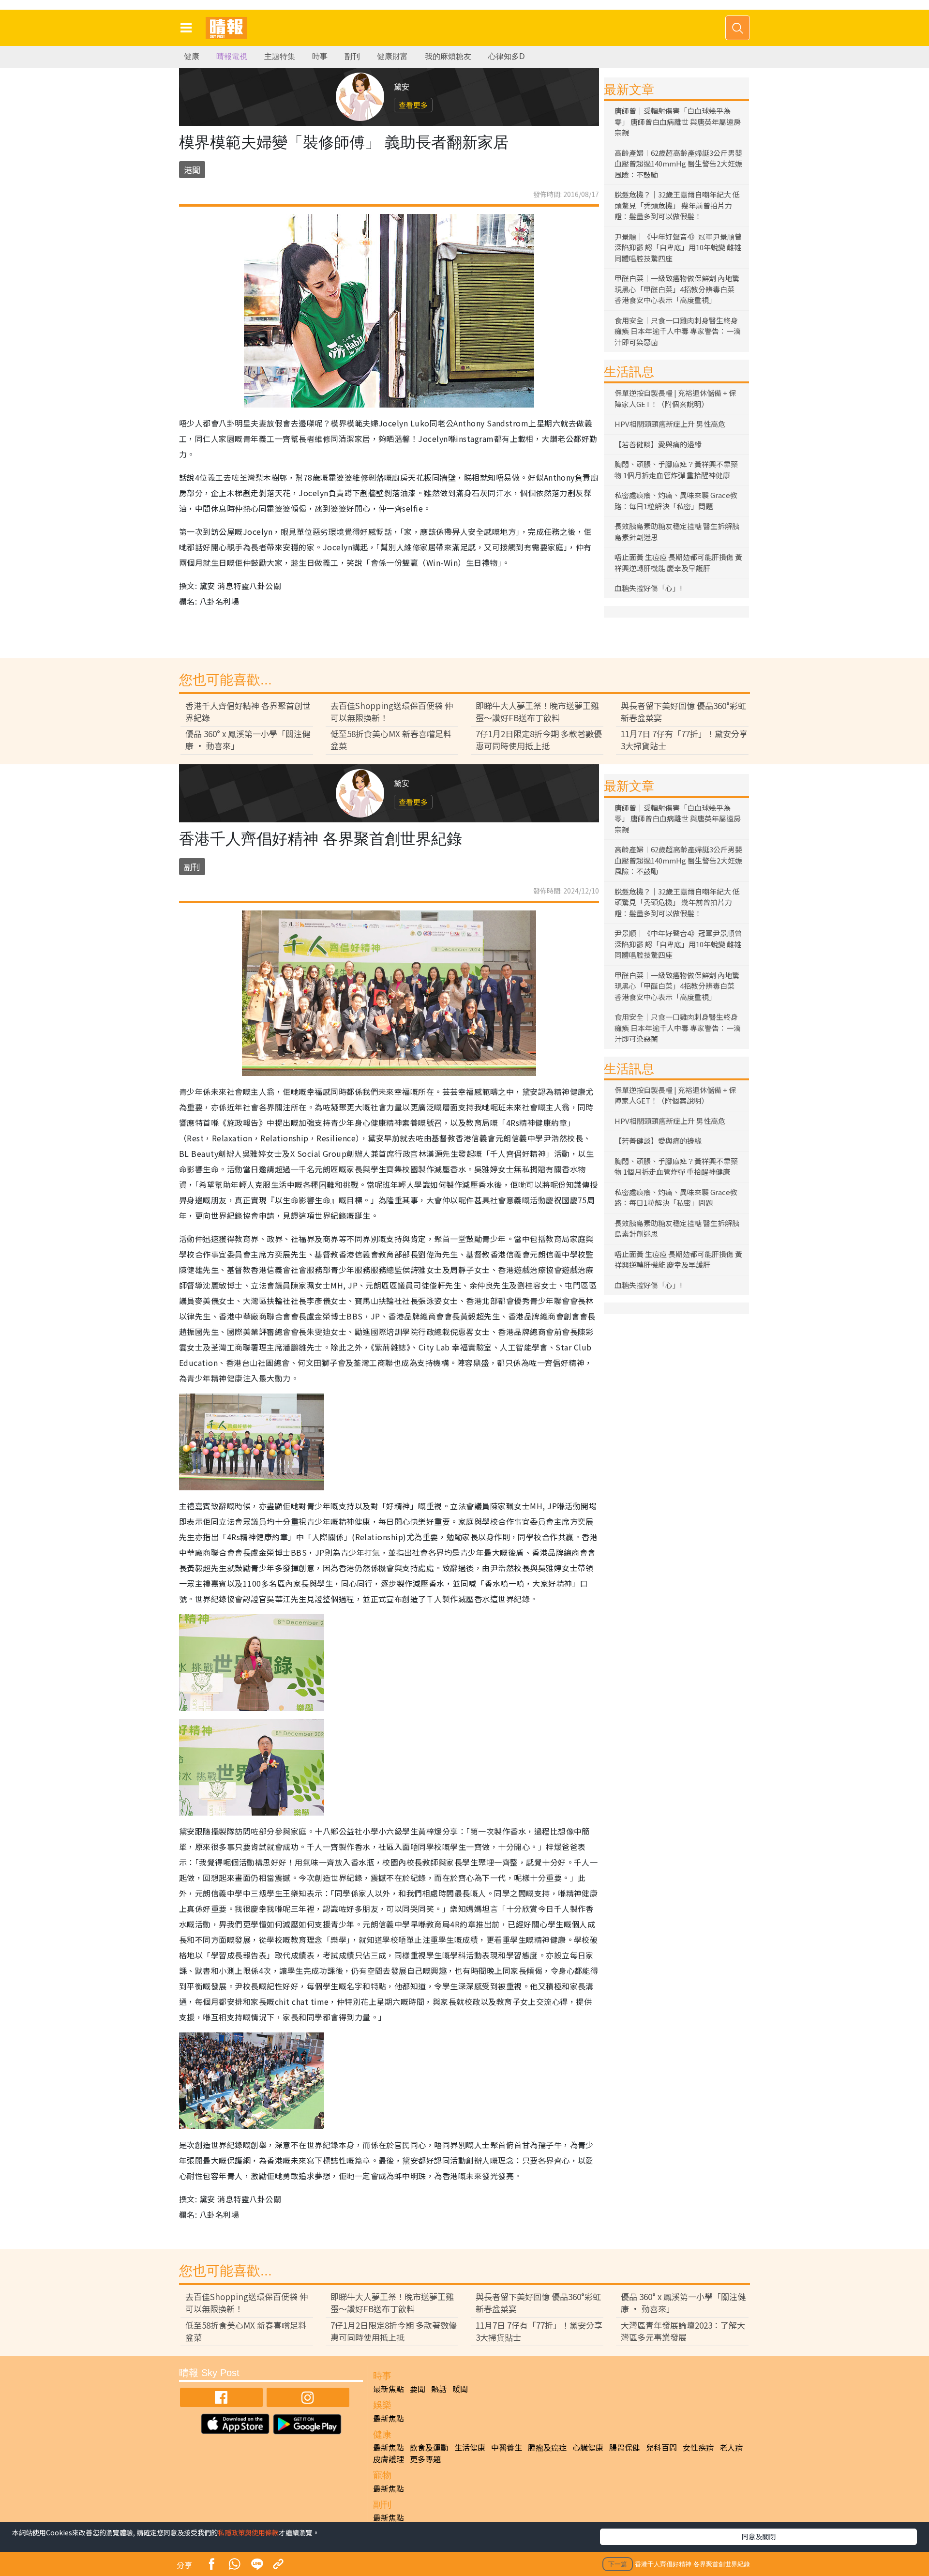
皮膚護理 (389, 2459)
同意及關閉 (759, 2536)
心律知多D (507, 56)
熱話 (439, 2389)
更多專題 (425, 2459)
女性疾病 (698, 2447)
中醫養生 (507, 2447)
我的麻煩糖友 (448, 56)
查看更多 (413, 105)
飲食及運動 (429, 2447)
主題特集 (280, 56)
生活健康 (470, 2447)
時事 (320, 56)
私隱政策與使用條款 (248, 2532)
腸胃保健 (625, 2447)
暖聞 (460, 2389)
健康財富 (392, 56)
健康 (192, 56)
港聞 (192, 170)
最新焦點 (389, 2389)
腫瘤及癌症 (547, 2447)
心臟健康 (588, 2447)
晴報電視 (232, 56)
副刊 (352, 56)
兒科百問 (661, 2447)
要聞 (418, 2389)
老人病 (731, 2447)
